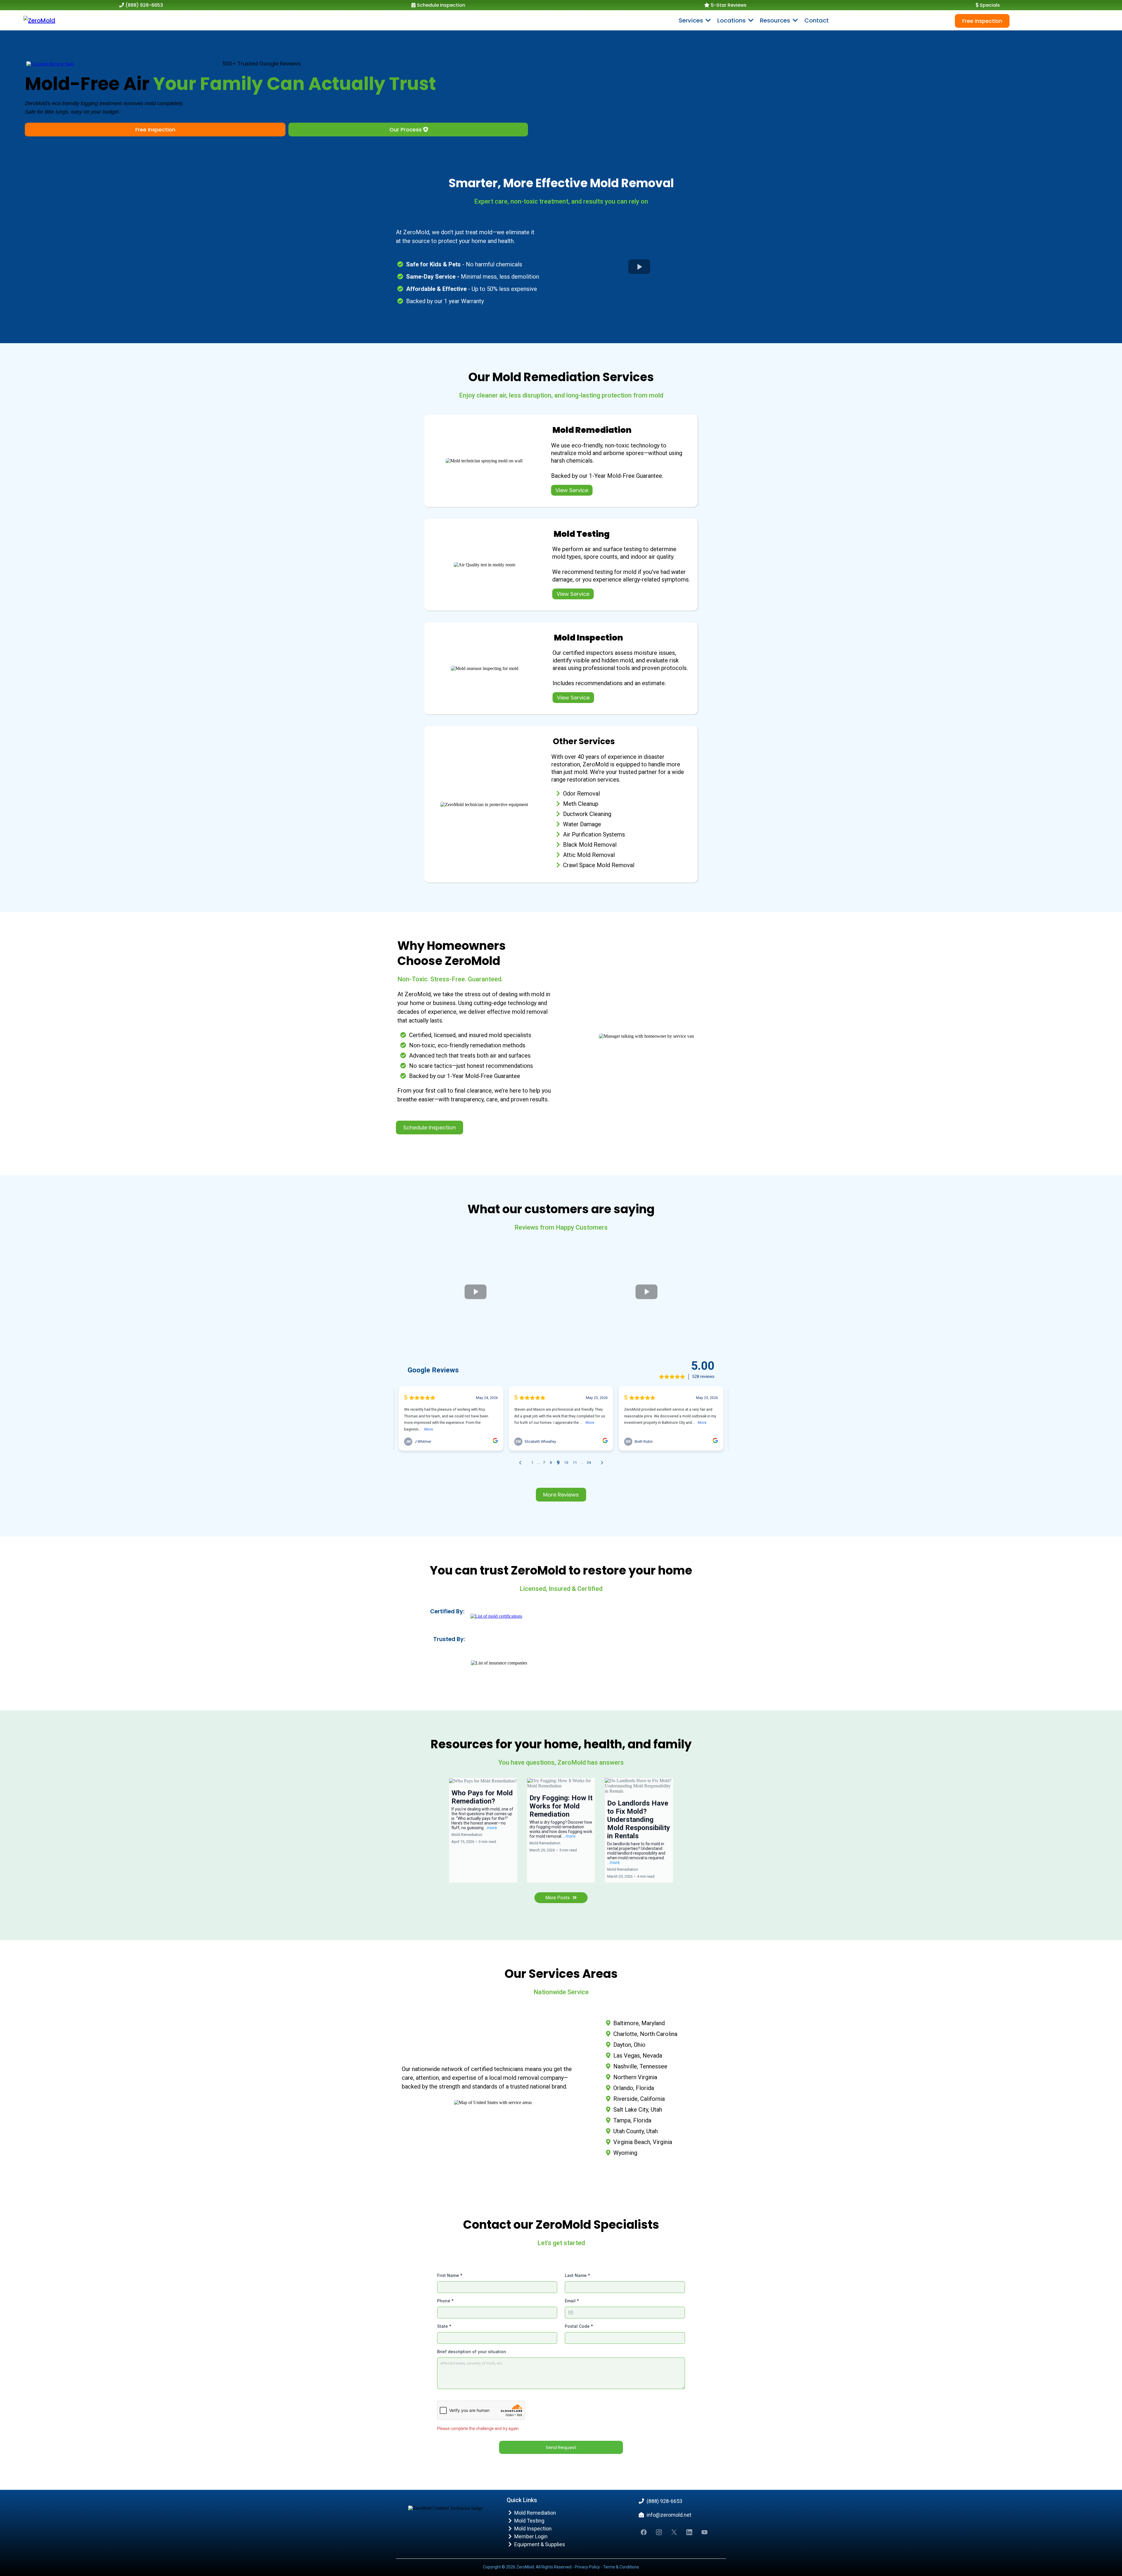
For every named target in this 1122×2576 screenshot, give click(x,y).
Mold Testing (529, 2521)
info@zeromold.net (669, 2515)
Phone (445, 2301)
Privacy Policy (588, 2567)
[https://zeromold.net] (39, 20)
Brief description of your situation (472, 2352)
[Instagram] (659, 2532)
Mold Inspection (533, 2529)
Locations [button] (732, 20)
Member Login (531, 2536)
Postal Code (579, 2326)
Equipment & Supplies (540, 2544)
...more (491, 1828)
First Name (450, 2275)
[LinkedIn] (689, 2532)
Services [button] (692, 20)
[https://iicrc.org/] (496, 1616)
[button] (795, 20)
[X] (674, 2532)
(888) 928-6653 (664, 2501)
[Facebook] (644, 2532)
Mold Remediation (535, 2513)
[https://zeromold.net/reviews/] (50, 64)
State (444, 2326)
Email (572, 2301)
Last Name (578, 2275)
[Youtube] (704, 2532)
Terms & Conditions (621, 2567)
